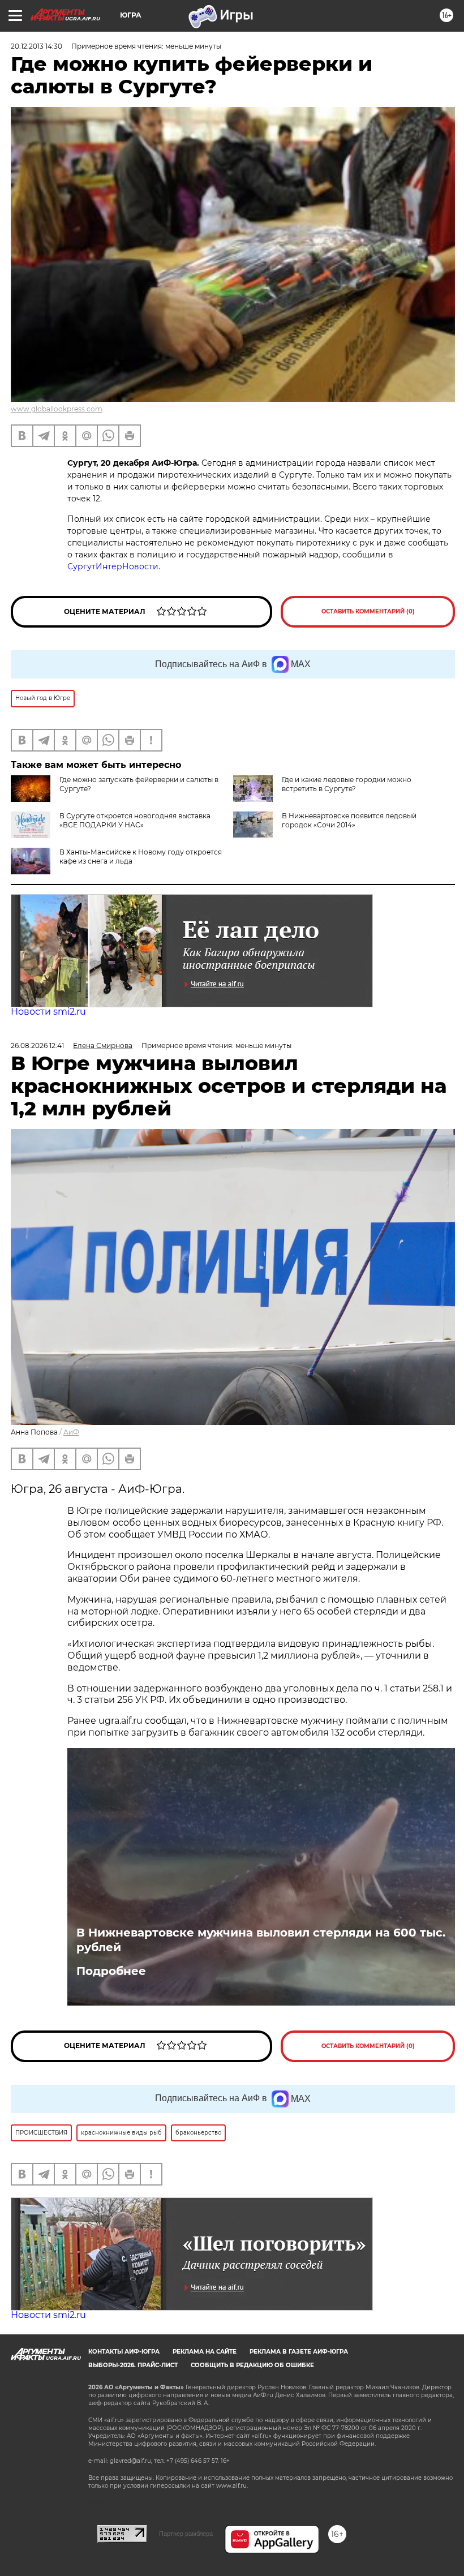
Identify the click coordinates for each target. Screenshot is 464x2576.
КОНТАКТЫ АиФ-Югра (124, 2352)
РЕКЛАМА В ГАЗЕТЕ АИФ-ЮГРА (299, 2352)
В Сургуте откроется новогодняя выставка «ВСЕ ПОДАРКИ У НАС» (135, 820)
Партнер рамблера (186, 2534)
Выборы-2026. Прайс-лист (133, 2365)
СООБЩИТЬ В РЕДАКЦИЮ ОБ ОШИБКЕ (252, 2365)
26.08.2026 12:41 (37, 1046)
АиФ (71, 1432)
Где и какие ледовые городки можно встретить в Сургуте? (347, 784)
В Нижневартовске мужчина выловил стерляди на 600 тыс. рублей (261, 1940)
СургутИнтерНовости (113, 566)
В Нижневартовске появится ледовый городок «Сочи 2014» (349, 820)
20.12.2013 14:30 (36, 46)
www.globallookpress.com (57, 409)
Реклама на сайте (205, 2352)
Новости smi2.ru (48, 1012)
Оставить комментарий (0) (368, 611)
